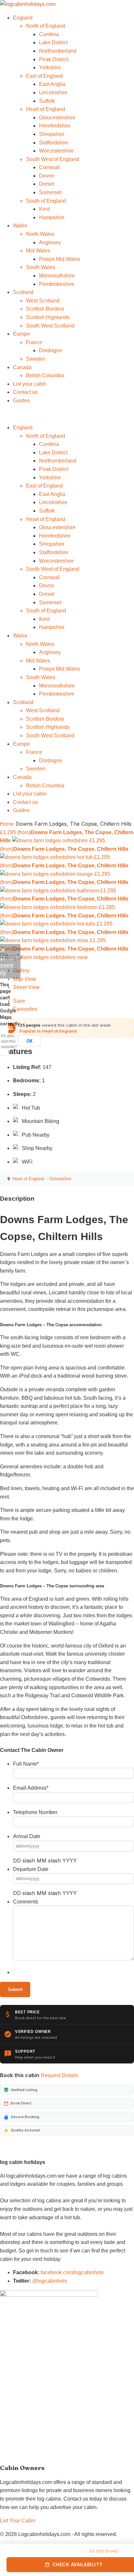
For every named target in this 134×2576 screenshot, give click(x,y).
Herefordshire (55, 126)
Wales (20, 226)
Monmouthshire (57, 276)
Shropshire (52, 134)
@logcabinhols (50, 2281)
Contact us (25, 392)
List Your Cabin (18, 2521)
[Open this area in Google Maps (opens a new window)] (12, 957)
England (23, 18)
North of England (46, 26)
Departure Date (31, 1869)
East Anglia (52, 84)
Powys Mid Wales (60, 259)
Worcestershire (56, 151)
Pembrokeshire (57, 284)
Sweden (36, 359)
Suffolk (47, 101)
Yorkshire (50, 67)
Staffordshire (54, 143)
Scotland (23, 292)
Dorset (47, 184)
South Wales (41, 267)
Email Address (31, 1788)
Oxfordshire (60, 1179)
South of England (46, 201)
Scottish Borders (45, 309)
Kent (44, 209)
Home (7, 824)
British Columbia (45, 375)
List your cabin (30, 384)
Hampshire (52, 217)
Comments (26, 1902)
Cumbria (49, 34)
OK (29, 1041)
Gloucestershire (57, 118)
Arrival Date (27, 1836)
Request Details (60, 2075)
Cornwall (49, 167)
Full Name (26, 1764)
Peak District (54, 59)
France (34, 342)
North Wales (40, 234)
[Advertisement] (49, 2412)
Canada (22, 367)
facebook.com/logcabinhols (72, 2272)
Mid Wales (38, 251)
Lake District (53, 42)
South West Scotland (50, 326)
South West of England (53, 159)
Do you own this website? (9, 1041)
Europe (21, 334)
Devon (47, 176)
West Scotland (43, 301)
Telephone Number (35, 1812)
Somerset (50, 192)
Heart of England (46, 109)
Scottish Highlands (48, 317)
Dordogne (51, 350)
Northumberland (58, 51)
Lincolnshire (53, 93)
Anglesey (50, 242)
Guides (21, 400)
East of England (44, 76)
